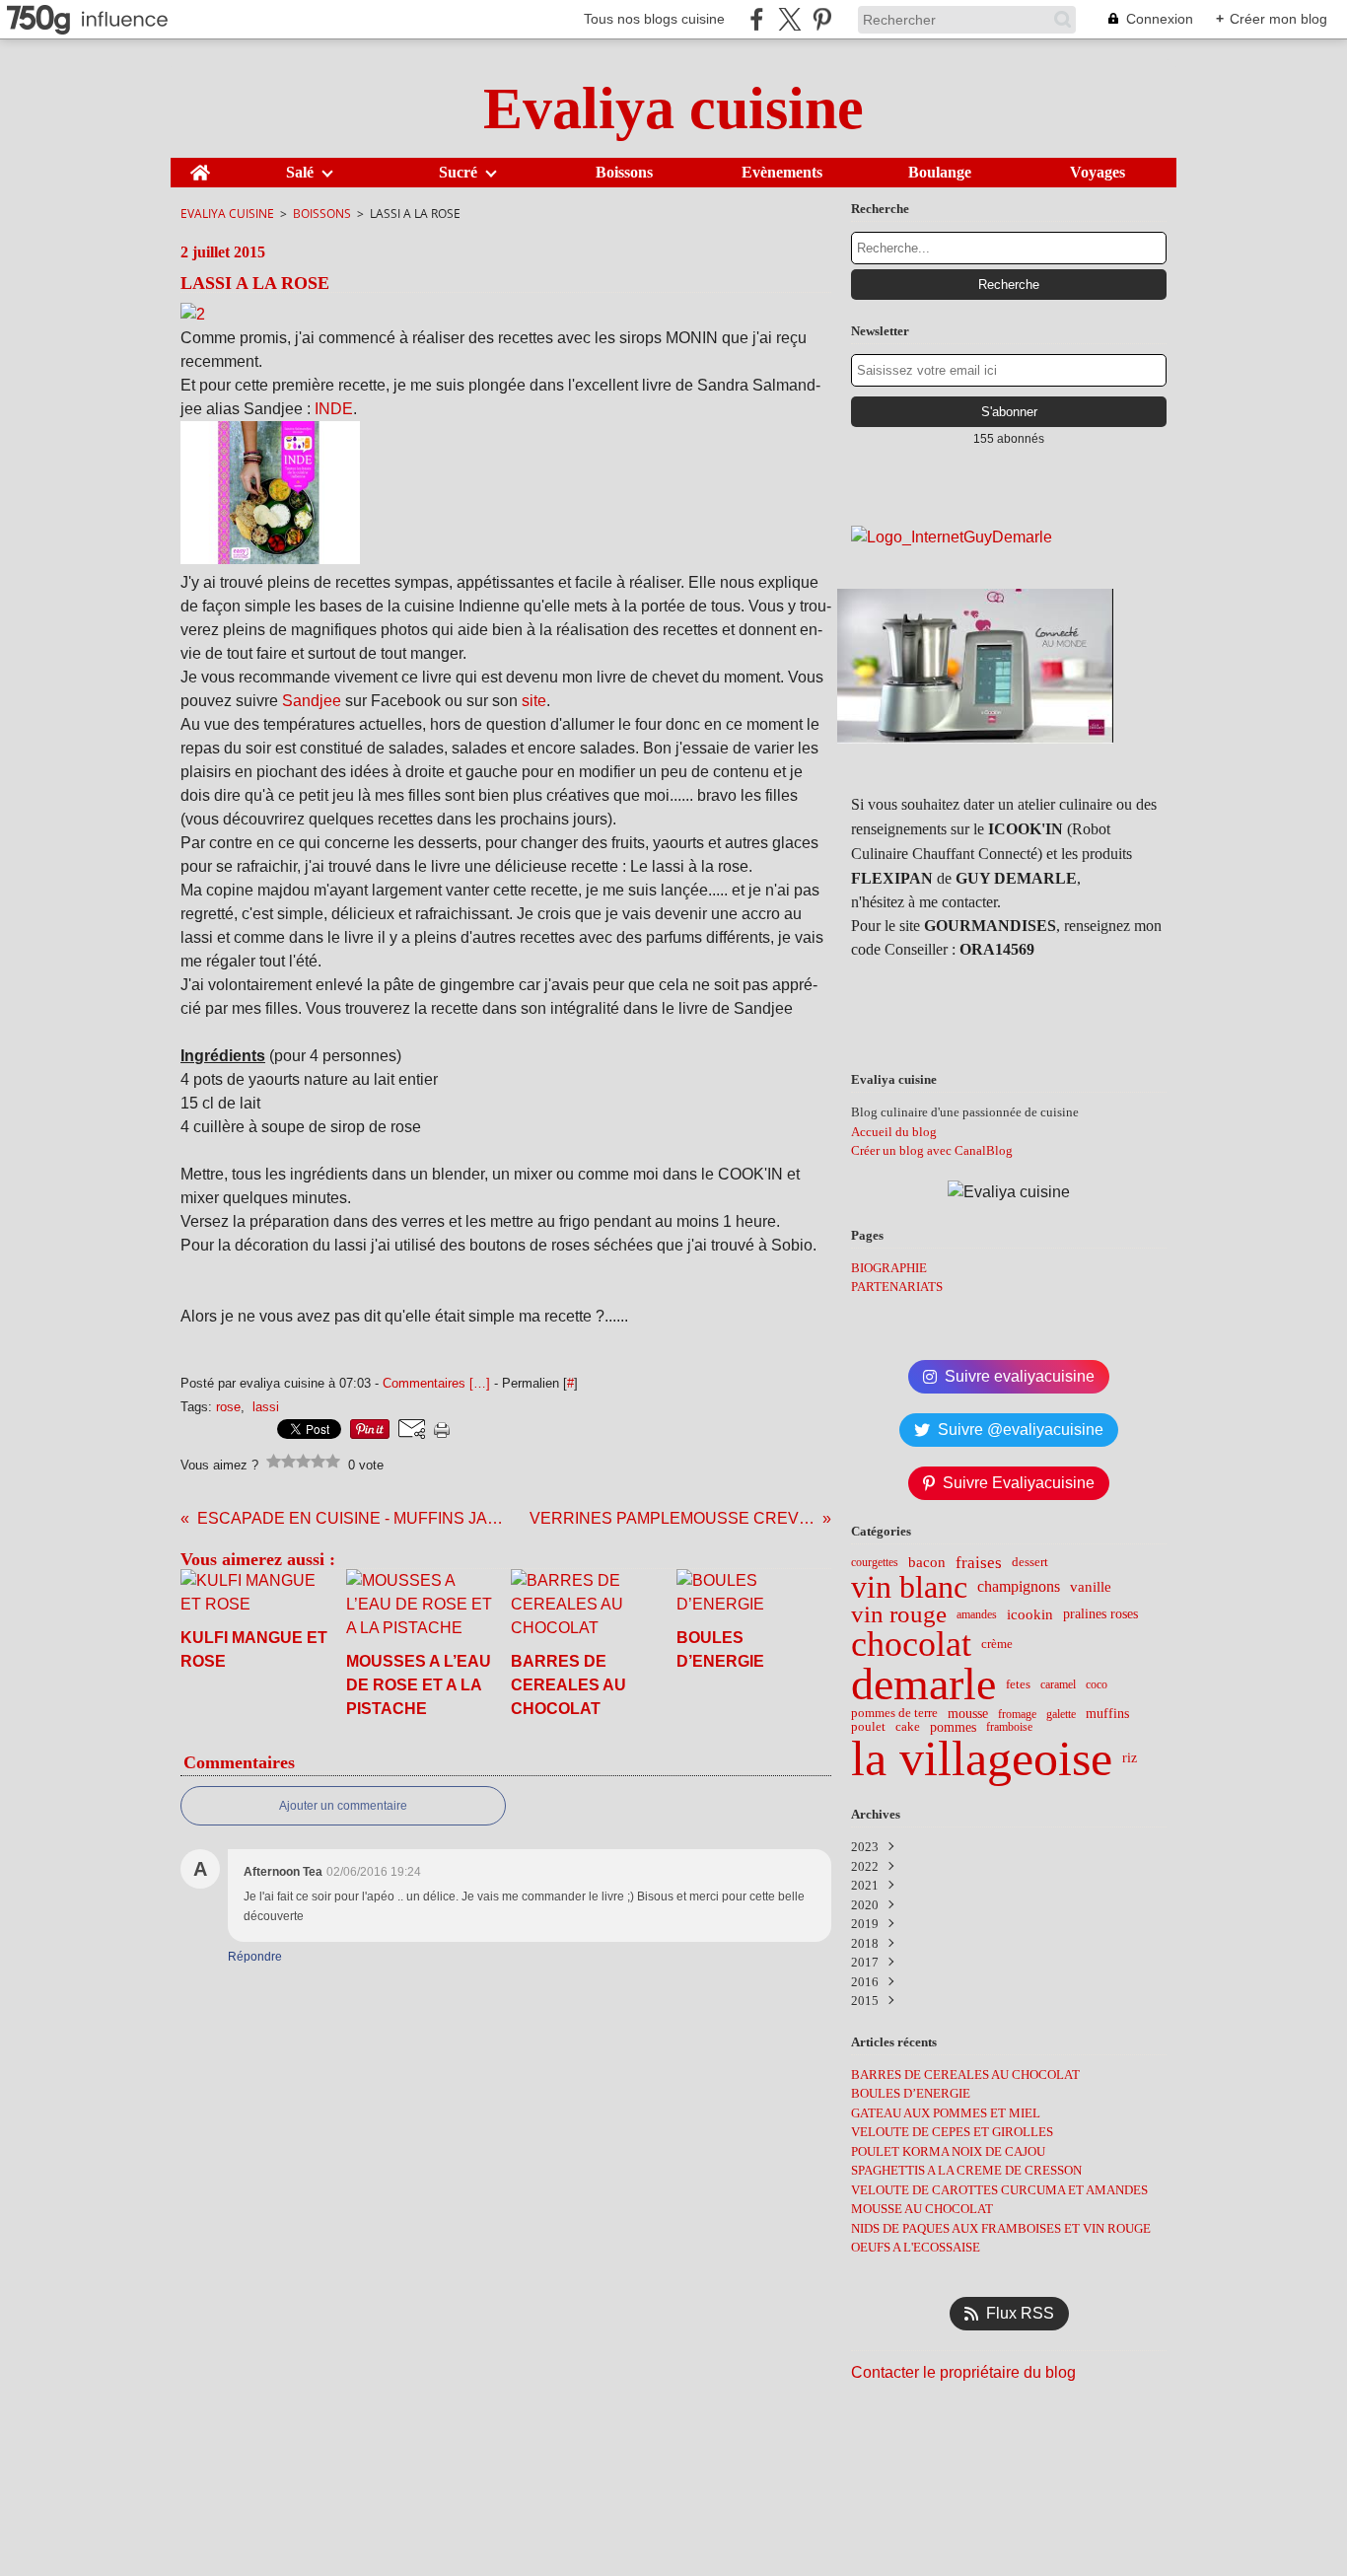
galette (1061, 1714)
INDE (334, 409)
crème (997, 1645)
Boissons (624, 173)
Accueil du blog (894, 1132)
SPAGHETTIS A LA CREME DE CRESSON (966, 2170)
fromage (1017, 1714)
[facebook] (757, 19)
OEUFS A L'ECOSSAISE (916, 2247)
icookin (1030, 1614)
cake (908, 1727)
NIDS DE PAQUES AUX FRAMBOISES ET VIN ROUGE (1001, 2228)
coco (1097, 1684)
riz (1130, 1758)
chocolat (911, 1645)
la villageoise (982, 1758)
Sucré (458, 173)
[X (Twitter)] (789, 19)
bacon (927, 1563)
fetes (1018, 1685)
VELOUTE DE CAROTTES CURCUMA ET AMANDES (999, 2190)
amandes (977, 1614)
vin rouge (899, 1615)
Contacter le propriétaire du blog (963, 2372)
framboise (1009, 1727)
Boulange (940, 173)
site (534, 701)
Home (200, 166)
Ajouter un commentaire (343, 1806)
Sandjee (314, 701)
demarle (923, 1684)
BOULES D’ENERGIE (911, 2093)
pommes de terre (894, 1714)
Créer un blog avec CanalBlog (932, 1150)
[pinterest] (822, 19)
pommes (953, 1728)
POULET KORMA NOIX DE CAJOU (948, 2151)
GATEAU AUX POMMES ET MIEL (946, 2113)
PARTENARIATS (897, 1287)
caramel (1058, 1684)
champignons (1019, 1587)
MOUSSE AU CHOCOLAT (922, 2209)
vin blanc (909, 1587)
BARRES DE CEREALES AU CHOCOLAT (965, 2075)
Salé (300, 173)
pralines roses (1100, 1614)
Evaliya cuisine (227, 214)
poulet (868, 1727)
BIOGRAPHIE (889, 1268)
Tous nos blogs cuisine (654, 19)
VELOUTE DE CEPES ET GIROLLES (952, 2132)
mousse (968, 1714)
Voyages (1098, 173)
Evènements (782, 173)
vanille (1091, 1586)
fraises (979, 1563)
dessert (1030, 1563)
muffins (1107, 1714)
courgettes (875, 1562)
